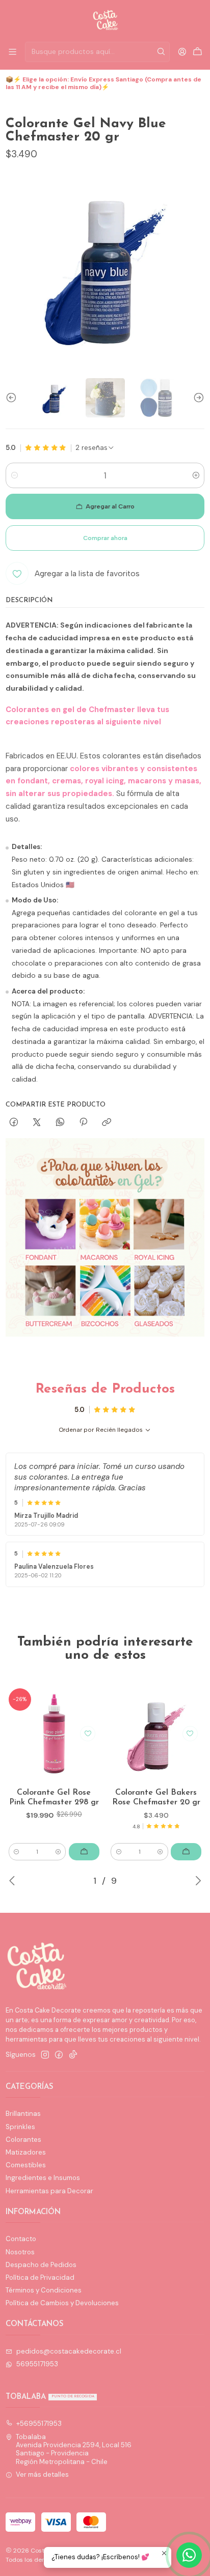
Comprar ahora (105, 538)
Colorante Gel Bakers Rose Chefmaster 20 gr (156, 1798)
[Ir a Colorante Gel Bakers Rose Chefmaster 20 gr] (156, 1733)
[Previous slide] (13, 398)
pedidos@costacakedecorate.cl (69, 2351)
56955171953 (37, 2364)
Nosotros (20, 2252)
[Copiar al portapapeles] (107, 1123)
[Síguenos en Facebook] (59, 2055)
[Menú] (12, 52)
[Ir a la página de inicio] (105, 20)
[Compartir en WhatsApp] (60, 1123)
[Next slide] (197, 398)
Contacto (21, 2239)
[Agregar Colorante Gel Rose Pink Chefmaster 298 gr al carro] (84, 1852)
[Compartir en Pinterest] (83, 1123)
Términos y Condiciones (44, 2290)
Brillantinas (23, 2114)
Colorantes (23, 2140)
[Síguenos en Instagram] (45, 2055)
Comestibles (26, 2165)
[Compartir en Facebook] (14, 1123)
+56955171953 (39, 2424)
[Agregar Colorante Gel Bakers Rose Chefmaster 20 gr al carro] (186, 1852)
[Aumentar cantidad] (196, 475)
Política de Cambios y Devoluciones (62, 2303)
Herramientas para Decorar (49, 2191)
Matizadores (26, 2152)
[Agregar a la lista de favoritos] (88, 1734)
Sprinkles (20, 2127)
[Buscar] (161, 52)
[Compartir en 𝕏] (37, 1123)
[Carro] (198, 52)
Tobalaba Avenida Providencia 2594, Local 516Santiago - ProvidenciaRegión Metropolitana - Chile (74, 2449)
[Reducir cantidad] (14, 475)
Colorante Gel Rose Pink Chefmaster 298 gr (54, 1798)
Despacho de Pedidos (41, 2265)
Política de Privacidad (40, 2277)
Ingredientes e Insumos (43, 2178)
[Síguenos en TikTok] (73, 2055)
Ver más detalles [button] (42, 2474)
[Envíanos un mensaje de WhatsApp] (189, 2555)
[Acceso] (182, 52)
